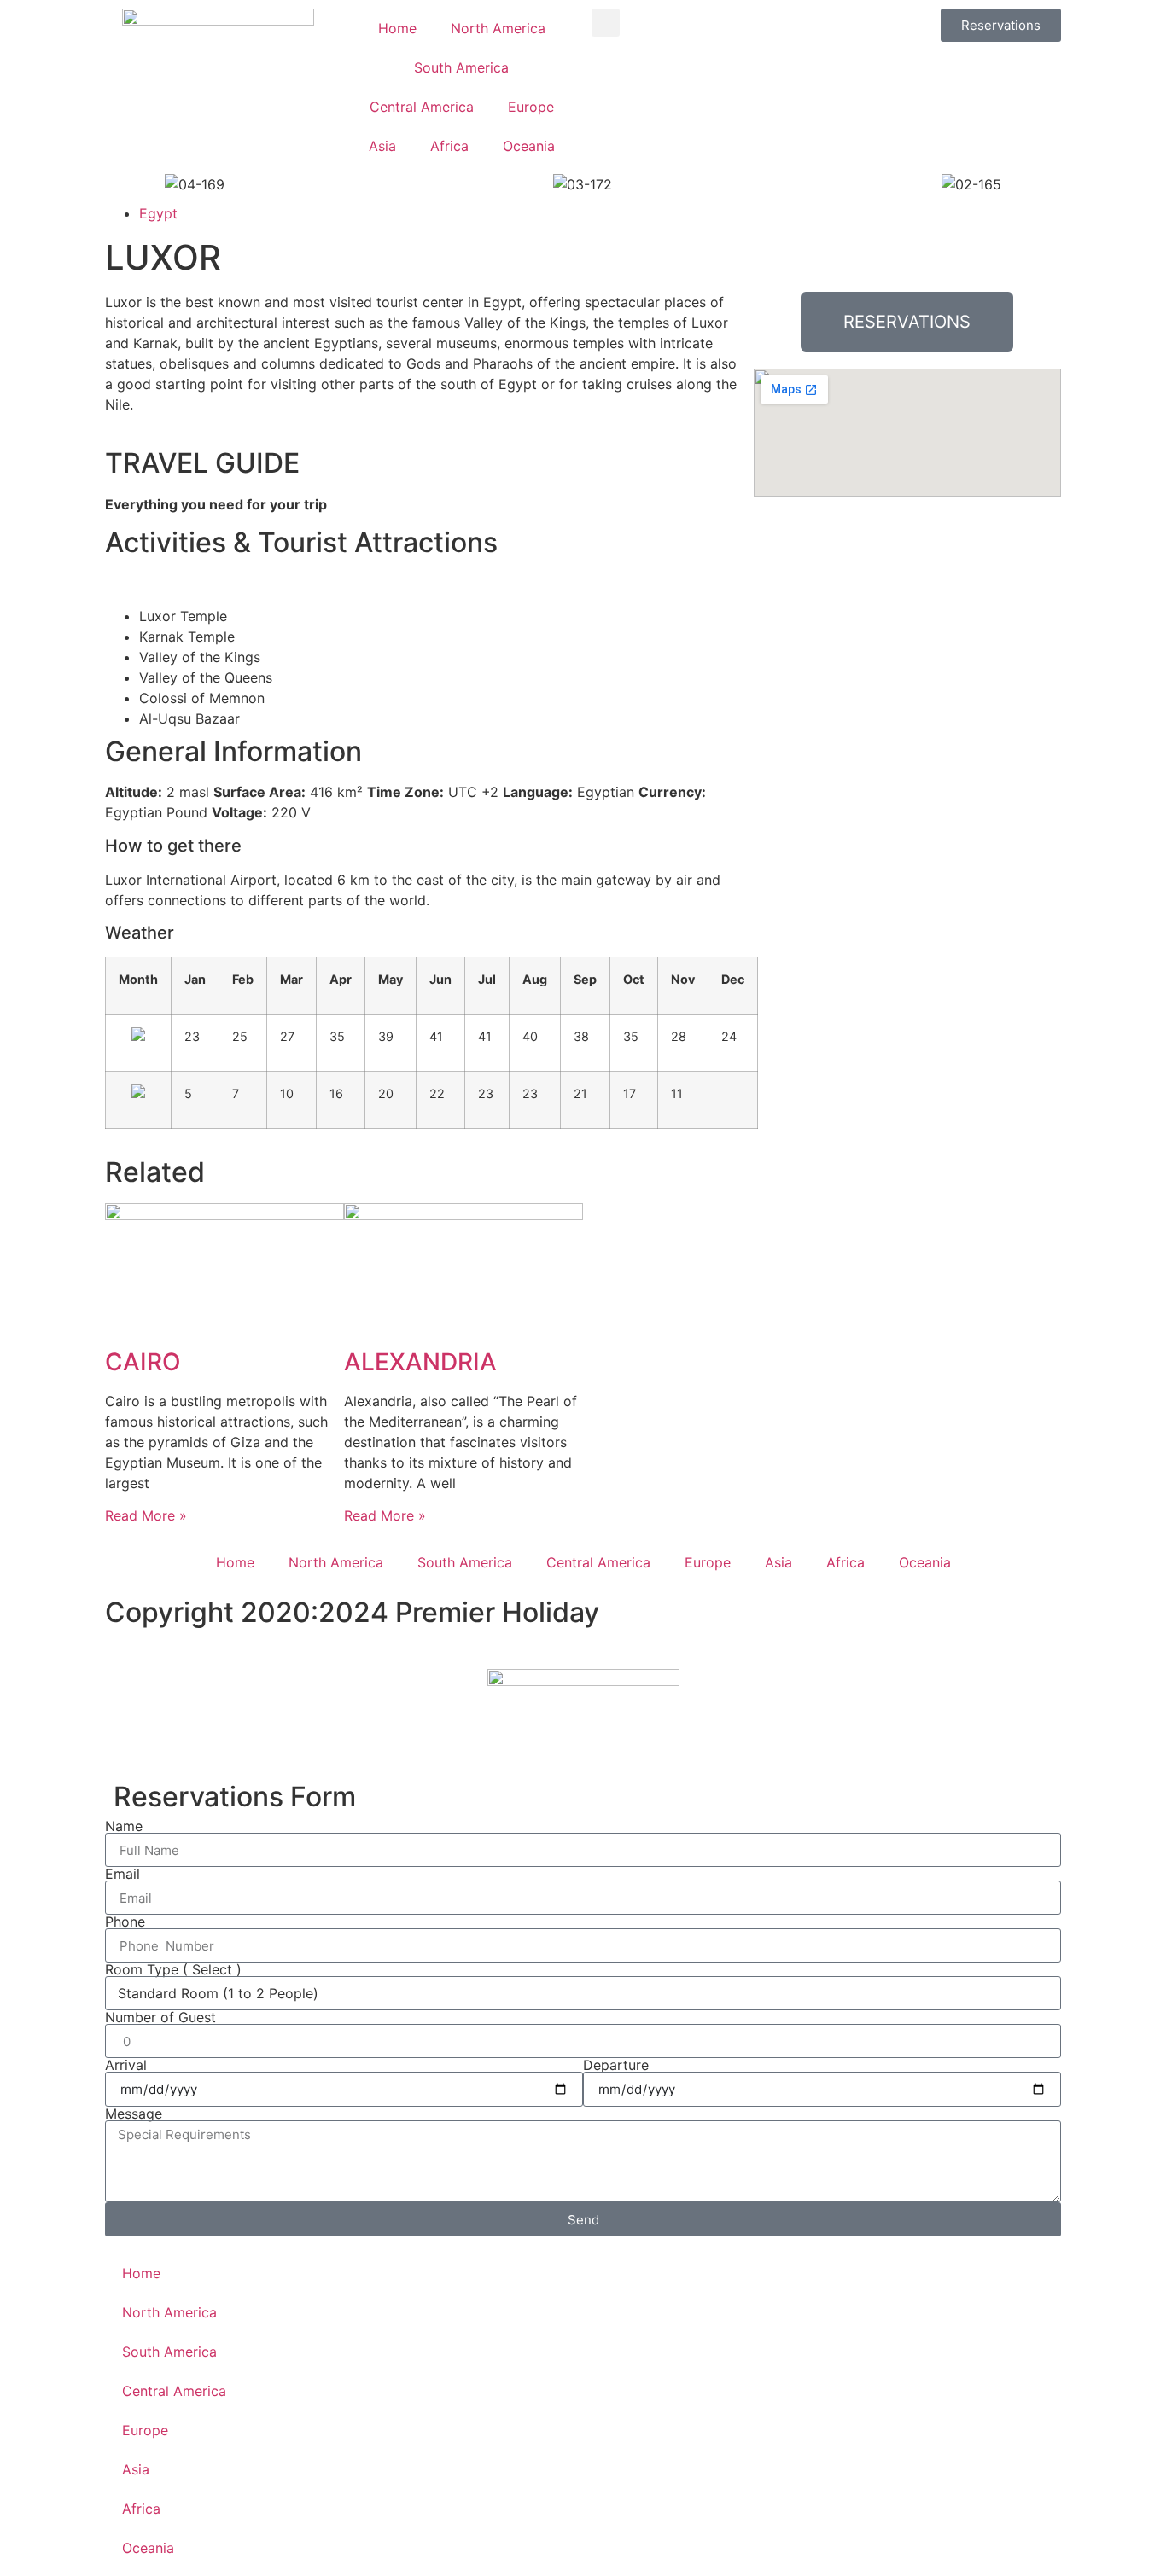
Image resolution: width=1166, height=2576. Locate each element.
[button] (606, 23)
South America (461, 67)
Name (124, 1826)
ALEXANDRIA (420, 1362)
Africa (449, 146)
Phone (125, 1922)
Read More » (146, 1515)
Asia (382, 146)
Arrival (126, 2065)
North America (498, 28)
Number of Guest (160, 2017)
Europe (531, 107)
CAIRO (143, 1362)
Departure (616, 2065)
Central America (422, 107)
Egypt (158, 213)
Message (134, 2114)
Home (397, 28)
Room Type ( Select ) (173, 1969)
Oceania (529, 146)
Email (122, 1874)
